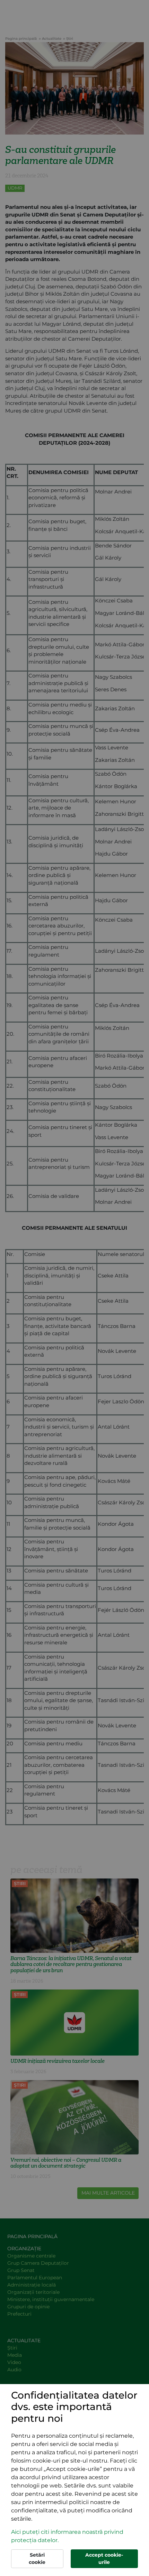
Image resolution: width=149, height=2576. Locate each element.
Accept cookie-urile (104, 2559)
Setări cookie (37, 2559)
